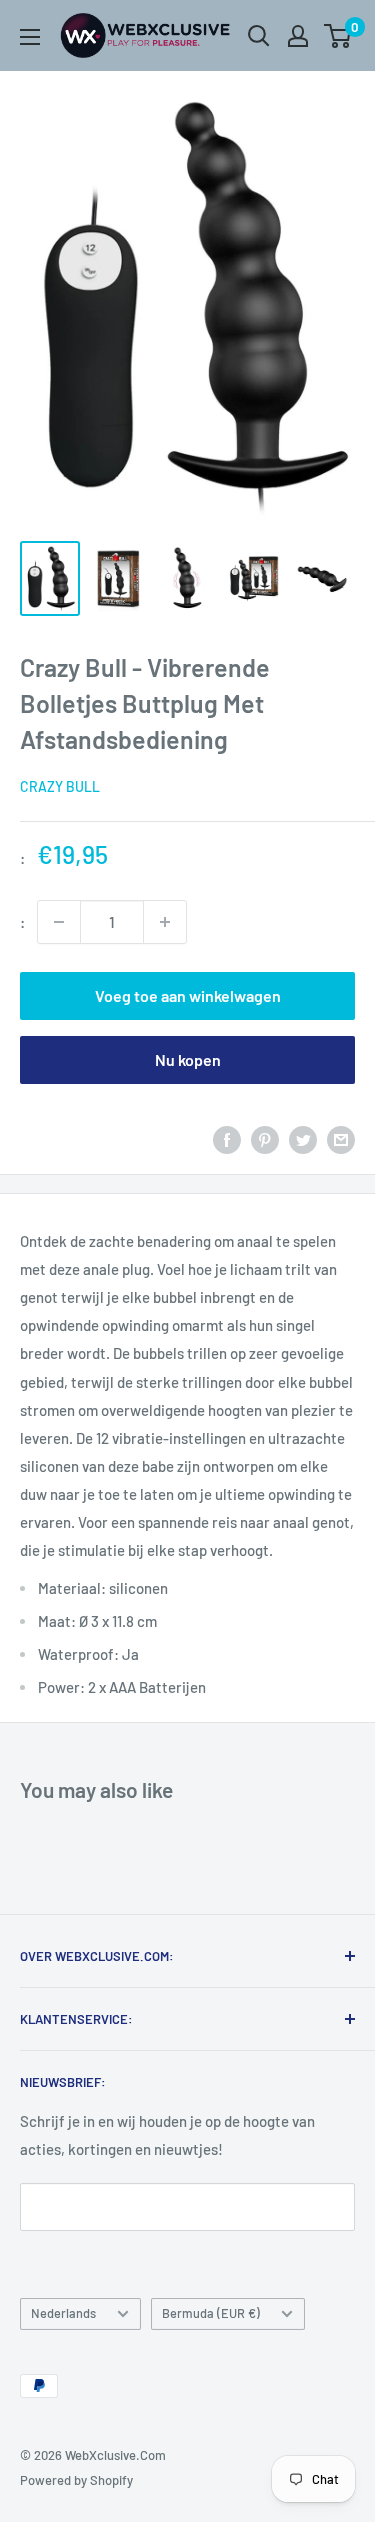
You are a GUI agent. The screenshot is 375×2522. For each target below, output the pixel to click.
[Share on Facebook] (227, 1139)
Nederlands (63, 2313)
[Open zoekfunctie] (259, 36)
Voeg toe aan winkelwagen (188, 995)
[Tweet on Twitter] (303, 1139)
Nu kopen (188, 1059)
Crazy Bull (60, 786)
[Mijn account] (298, 36)
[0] (338, 36)
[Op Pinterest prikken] (265, 1139)
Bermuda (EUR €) (211, 2313)
